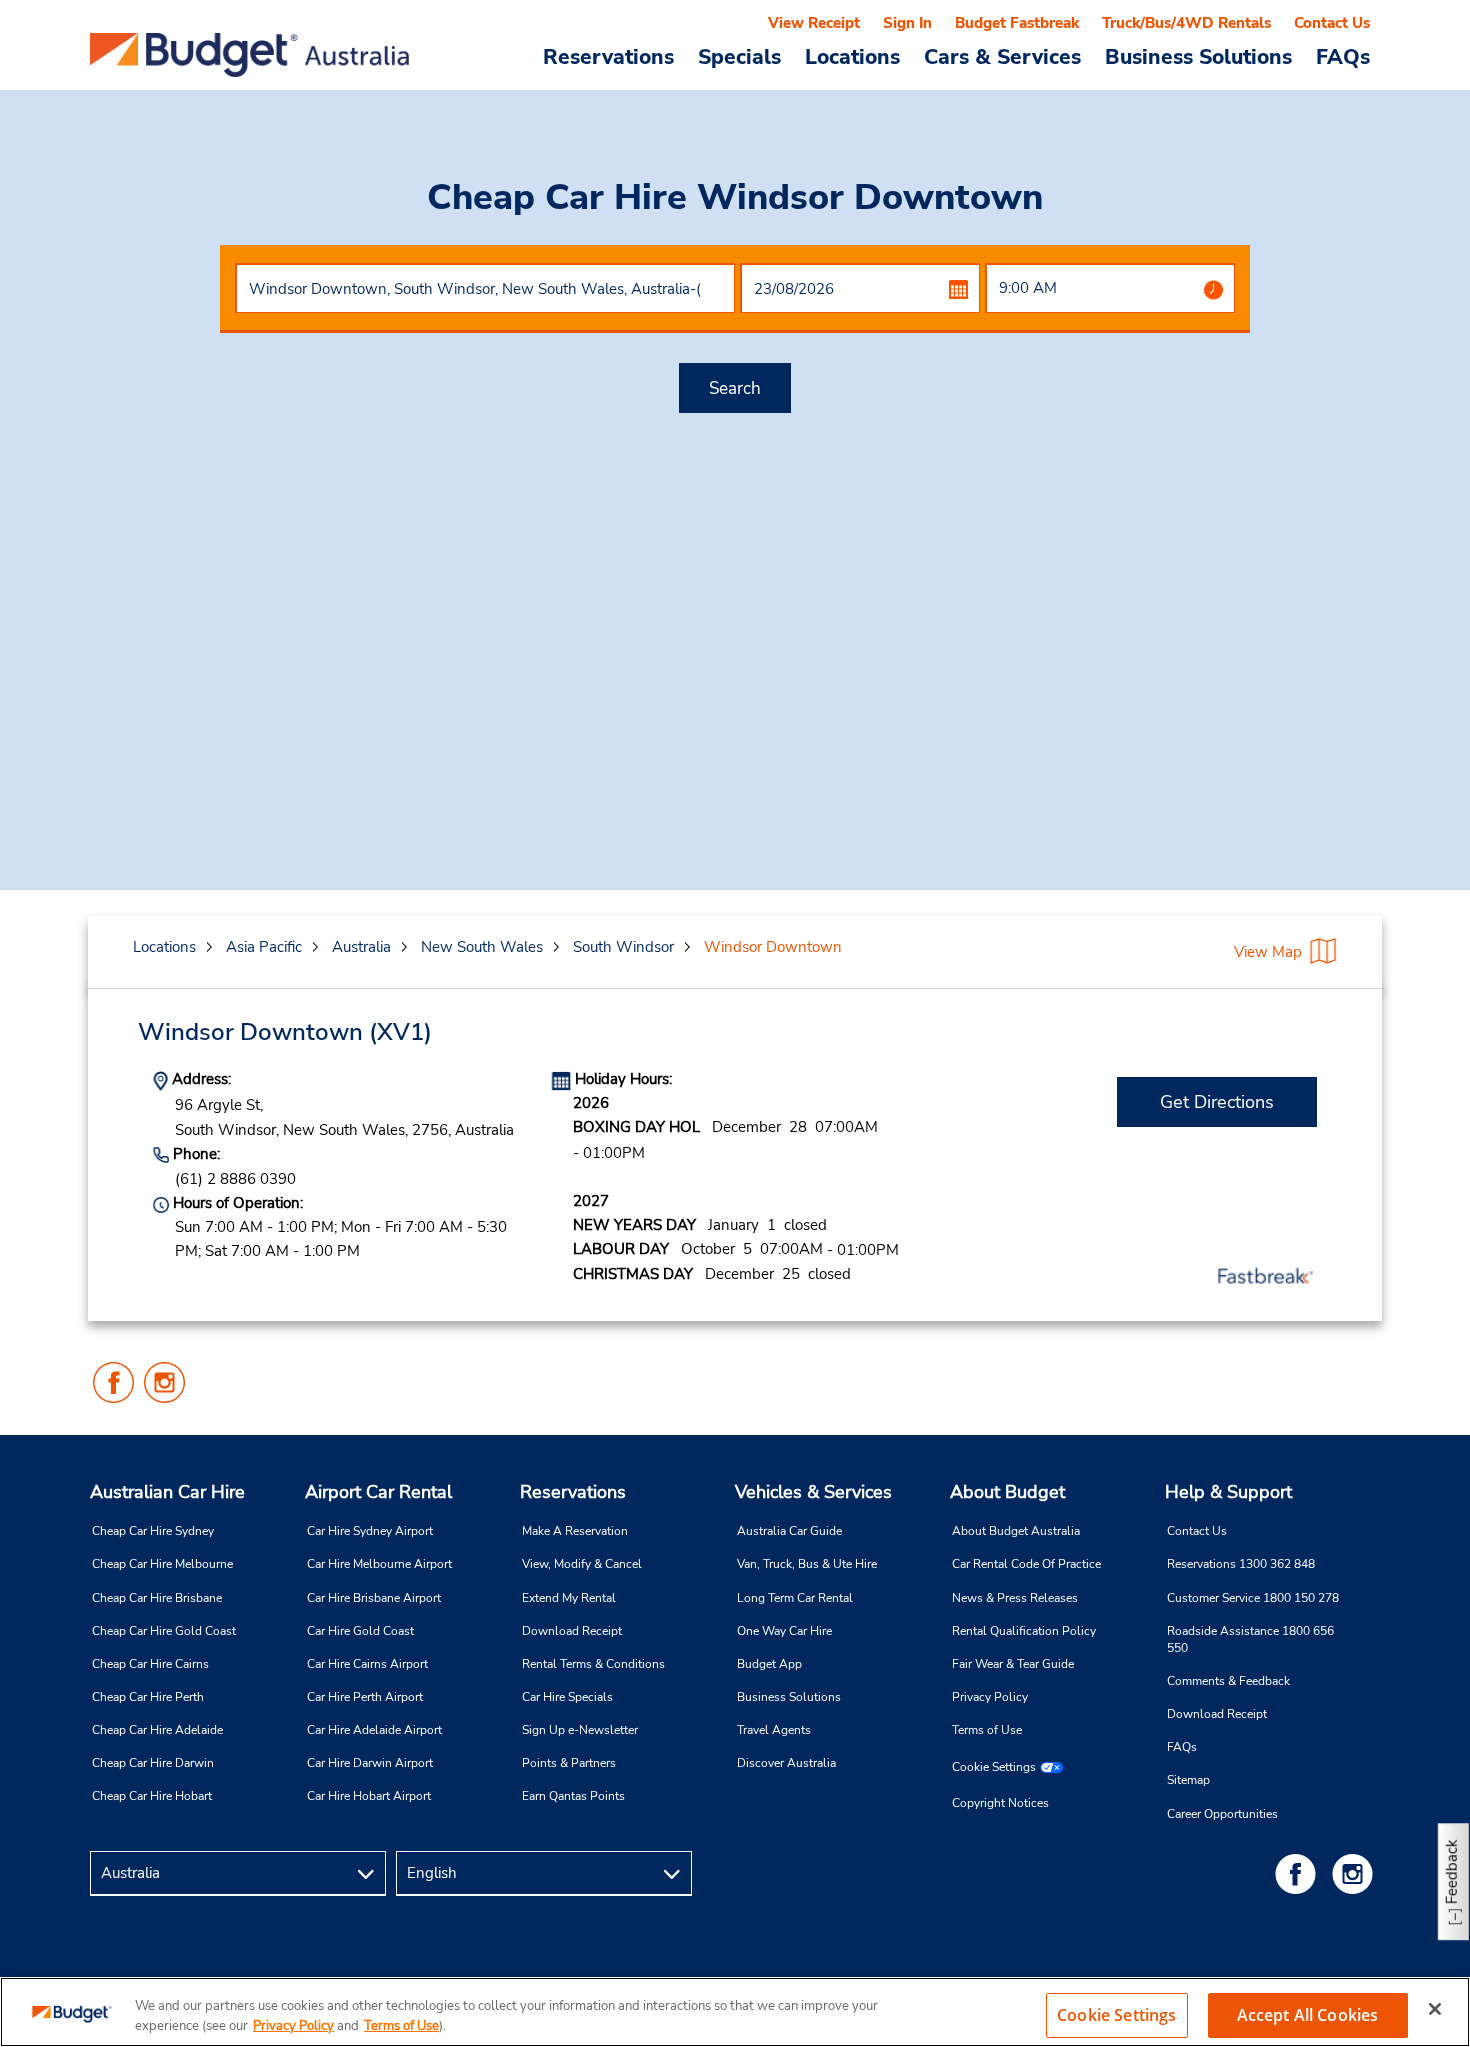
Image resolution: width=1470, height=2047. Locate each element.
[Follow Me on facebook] (1299, 1873)
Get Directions (1217, 1102)
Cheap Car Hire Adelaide (157, 1730)
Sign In (907, 23)
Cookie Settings (994, 1767)
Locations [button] (852, 56)
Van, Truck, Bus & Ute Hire (807, 1564)
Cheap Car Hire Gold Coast (164, 1631)
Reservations (573, 1492)
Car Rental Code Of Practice (1026, 1564)
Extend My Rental (569, 1598)
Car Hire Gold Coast (360, 1631)
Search (735, 388)
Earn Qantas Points (573, 1796)
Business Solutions (789, 1697)
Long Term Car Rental (795, 1598)
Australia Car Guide (789, 1531)
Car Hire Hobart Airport (369, 1796)
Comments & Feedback (1228, 1681)
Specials (739, 56)
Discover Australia (786, 1763)
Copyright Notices (1000, 1803)
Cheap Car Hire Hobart (152, 1796)
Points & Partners (569, 1763)
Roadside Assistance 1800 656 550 (1250, 1639)
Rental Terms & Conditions (593, 1664)
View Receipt (814, 23)
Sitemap (1188, 1780)
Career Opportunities (1222, 1814)
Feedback (1452, 1871)
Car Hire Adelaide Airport (374, 1730)
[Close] (1435, 2009)
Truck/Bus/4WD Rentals (1186, 23)
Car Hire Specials (567, 1697)
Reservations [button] (608, 56)
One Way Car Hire (784, 1631)
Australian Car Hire (167, 1492)
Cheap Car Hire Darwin (153, 1763)
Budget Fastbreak (1017, 23)
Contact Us (1332, 23)
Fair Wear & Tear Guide (1013, 1664)
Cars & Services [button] (1002, 56)
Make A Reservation (575, 1531)
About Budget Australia (1016, 1531)
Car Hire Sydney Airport (370, 1531)
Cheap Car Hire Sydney (153, 1531)
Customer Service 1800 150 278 (1253, 1598)
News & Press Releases (1015, 1598)
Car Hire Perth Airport (365, 1697)
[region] (735, 2012)
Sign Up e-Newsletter (580, 1730)
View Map (1268, 952)
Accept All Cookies (1308, 2015)
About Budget (1007, 1492)
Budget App (769, 1664)
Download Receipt (572, 1631)
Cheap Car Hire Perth (148, 1697)
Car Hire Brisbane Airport (374, 1598)
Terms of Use (987, 1730)
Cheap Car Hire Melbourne (162, 1564)
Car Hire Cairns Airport (367, 1664)
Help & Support (1228, 1492)
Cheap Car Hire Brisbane (157, 1598)
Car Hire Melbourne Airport (379, 1564)
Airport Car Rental (378, 1492)
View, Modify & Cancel (582, 1564)
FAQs (1343, 56)
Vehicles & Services (813, 1492)
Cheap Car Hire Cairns (150, 1664)
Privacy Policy (990, 1697)
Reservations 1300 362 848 (1241, 1564)
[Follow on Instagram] (1356, 1873)
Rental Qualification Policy (1024, 1631)
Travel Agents (774, 1730)
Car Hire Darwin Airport (370, 1763)
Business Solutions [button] (1198, 56)
